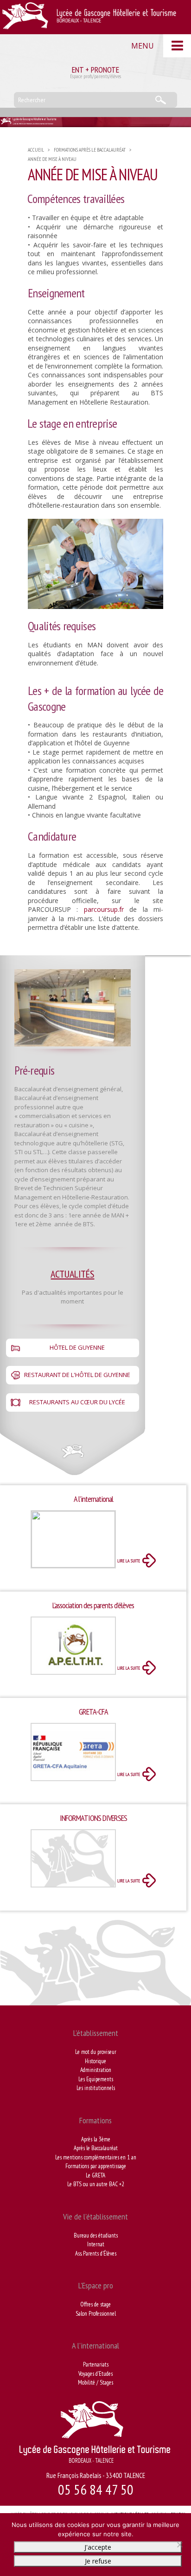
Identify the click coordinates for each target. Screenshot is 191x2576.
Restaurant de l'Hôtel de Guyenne (77, 1375)
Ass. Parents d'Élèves (96, 2253)
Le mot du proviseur (96, 2052)
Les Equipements (96, 2079)
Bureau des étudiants (96, 2235)
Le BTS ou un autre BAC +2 (96, 2184)
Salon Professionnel (96, 2314)
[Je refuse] (179, 2545)
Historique (95, 2061)
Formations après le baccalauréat (90, 150)
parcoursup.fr (104, 909)
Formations (95, 2120)
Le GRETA (95, 2175)
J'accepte (98, 2547)
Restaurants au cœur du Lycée (77, 1402)
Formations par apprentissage (96, 2166)
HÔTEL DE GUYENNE (77, 1347)
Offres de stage (95, 2304)
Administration (96, 2070)
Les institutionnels (96, 2088)
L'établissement (96, 2033)
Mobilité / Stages (95, 2382)
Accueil (36, 150)
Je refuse (98, 2561)
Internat (96, 2244)
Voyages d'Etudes (95, 2374)
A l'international (95, 2345)
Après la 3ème (96, 2139)
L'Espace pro (96, 2285)
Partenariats (96, 2364)
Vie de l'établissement (95, 2216)
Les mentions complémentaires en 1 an (96, 2157)
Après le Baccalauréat (96, 2148)
